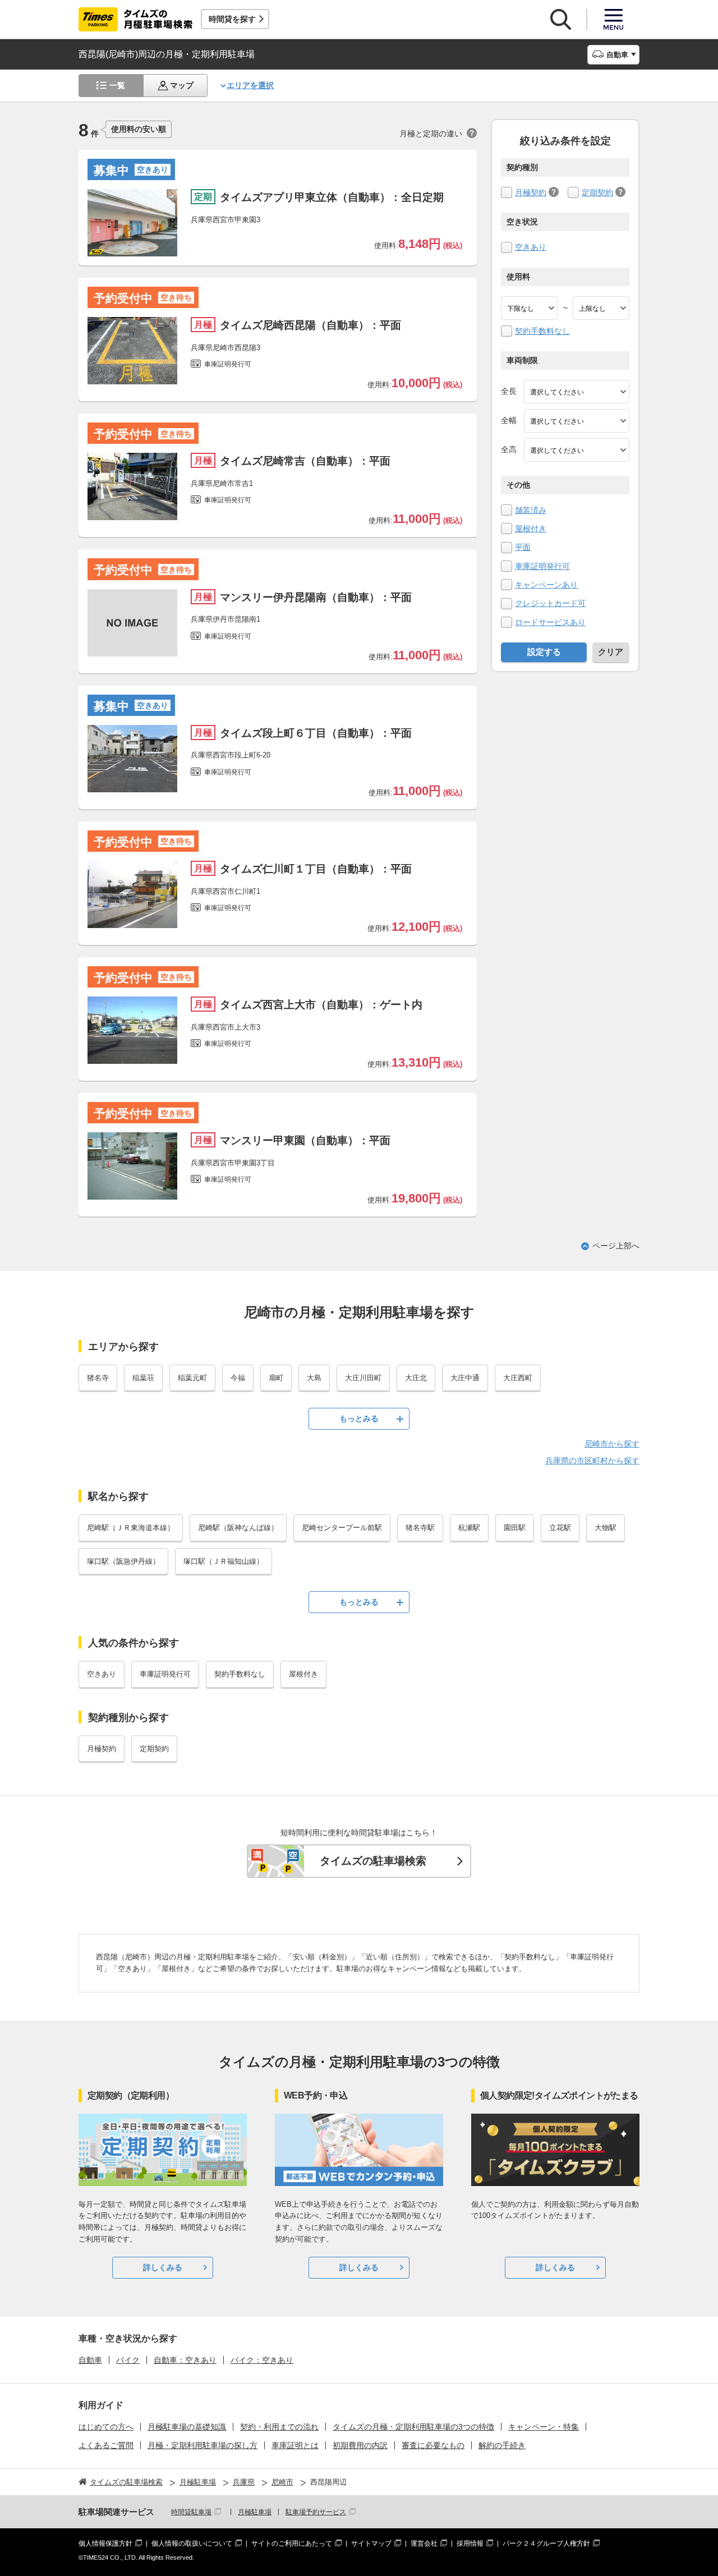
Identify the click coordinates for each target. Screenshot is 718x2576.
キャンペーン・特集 (544, 2427)
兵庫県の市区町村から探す (592, 1461)
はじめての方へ (106, 2427)
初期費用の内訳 (360, 2445)
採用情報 (470, 2543)
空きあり (531, 247)
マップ (182, 85)
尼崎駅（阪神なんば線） (238, 1528)
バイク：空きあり (262, 2360)
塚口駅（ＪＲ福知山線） (224, 1561)
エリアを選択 (250, 85)
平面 (523, 547)
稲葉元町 (192, 1378)
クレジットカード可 (550, 603)
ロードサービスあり (550, 622)
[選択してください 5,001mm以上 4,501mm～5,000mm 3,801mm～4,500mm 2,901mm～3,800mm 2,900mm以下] (577, 392)
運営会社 (424, 2543)
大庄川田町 (363, 1378)
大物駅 (606, 1528)
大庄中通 (465, 1378)
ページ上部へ (616, 1246)
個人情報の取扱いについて (192, 2543)
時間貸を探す (232, 19)
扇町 (276, 1378)
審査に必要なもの (433, 2445)
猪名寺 (98, 1378)
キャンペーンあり (546, 585)
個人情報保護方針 (105, 2543)
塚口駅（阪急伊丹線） (123, 1561)
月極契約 (531, 192)
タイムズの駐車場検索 (373, 1861)
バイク (128, 2360)
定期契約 (597, 192)
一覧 (117, 85)
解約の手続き (502, 2445)
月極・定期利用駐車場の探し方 (202, 2445)
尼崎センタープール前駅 (342, 1528)
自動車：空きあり (185, 2360)
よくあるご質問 (106, 2445)
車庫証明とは (295, 2445)
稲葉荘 (143, 1378)
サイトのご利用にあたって (292, 2543)
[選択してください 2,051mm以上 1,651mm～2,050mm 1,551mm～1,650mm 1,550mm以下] (577, 450)
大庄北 (416, 1378)
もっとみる (359, 1418)
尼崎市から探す (612, 1444)
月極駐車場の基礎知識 (187, 2427)
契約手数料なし (542, 331)
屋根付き (531, 529)
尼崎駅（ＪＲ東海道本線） (131, 1528)
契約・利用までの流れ (279, 2427)
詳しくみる (163, 2267)
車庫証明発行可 (542, 566)
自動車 (90, 2360)
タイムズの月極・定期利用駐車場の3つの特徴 (413, 2427)
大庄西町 (518, 1378)
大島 (314, 1378)
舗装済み (531, 510)
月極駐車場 (255, 2512)
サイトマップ (371, 2543)
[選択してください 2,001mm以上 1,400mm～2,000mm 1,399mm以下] (577, 421)
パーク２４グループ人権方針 (546, 2543)
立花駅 (560, 1528)
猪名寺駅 (420, 1528)
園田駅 (515, 1528)
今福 (238, 1378)
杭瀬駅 (469, 1528)
